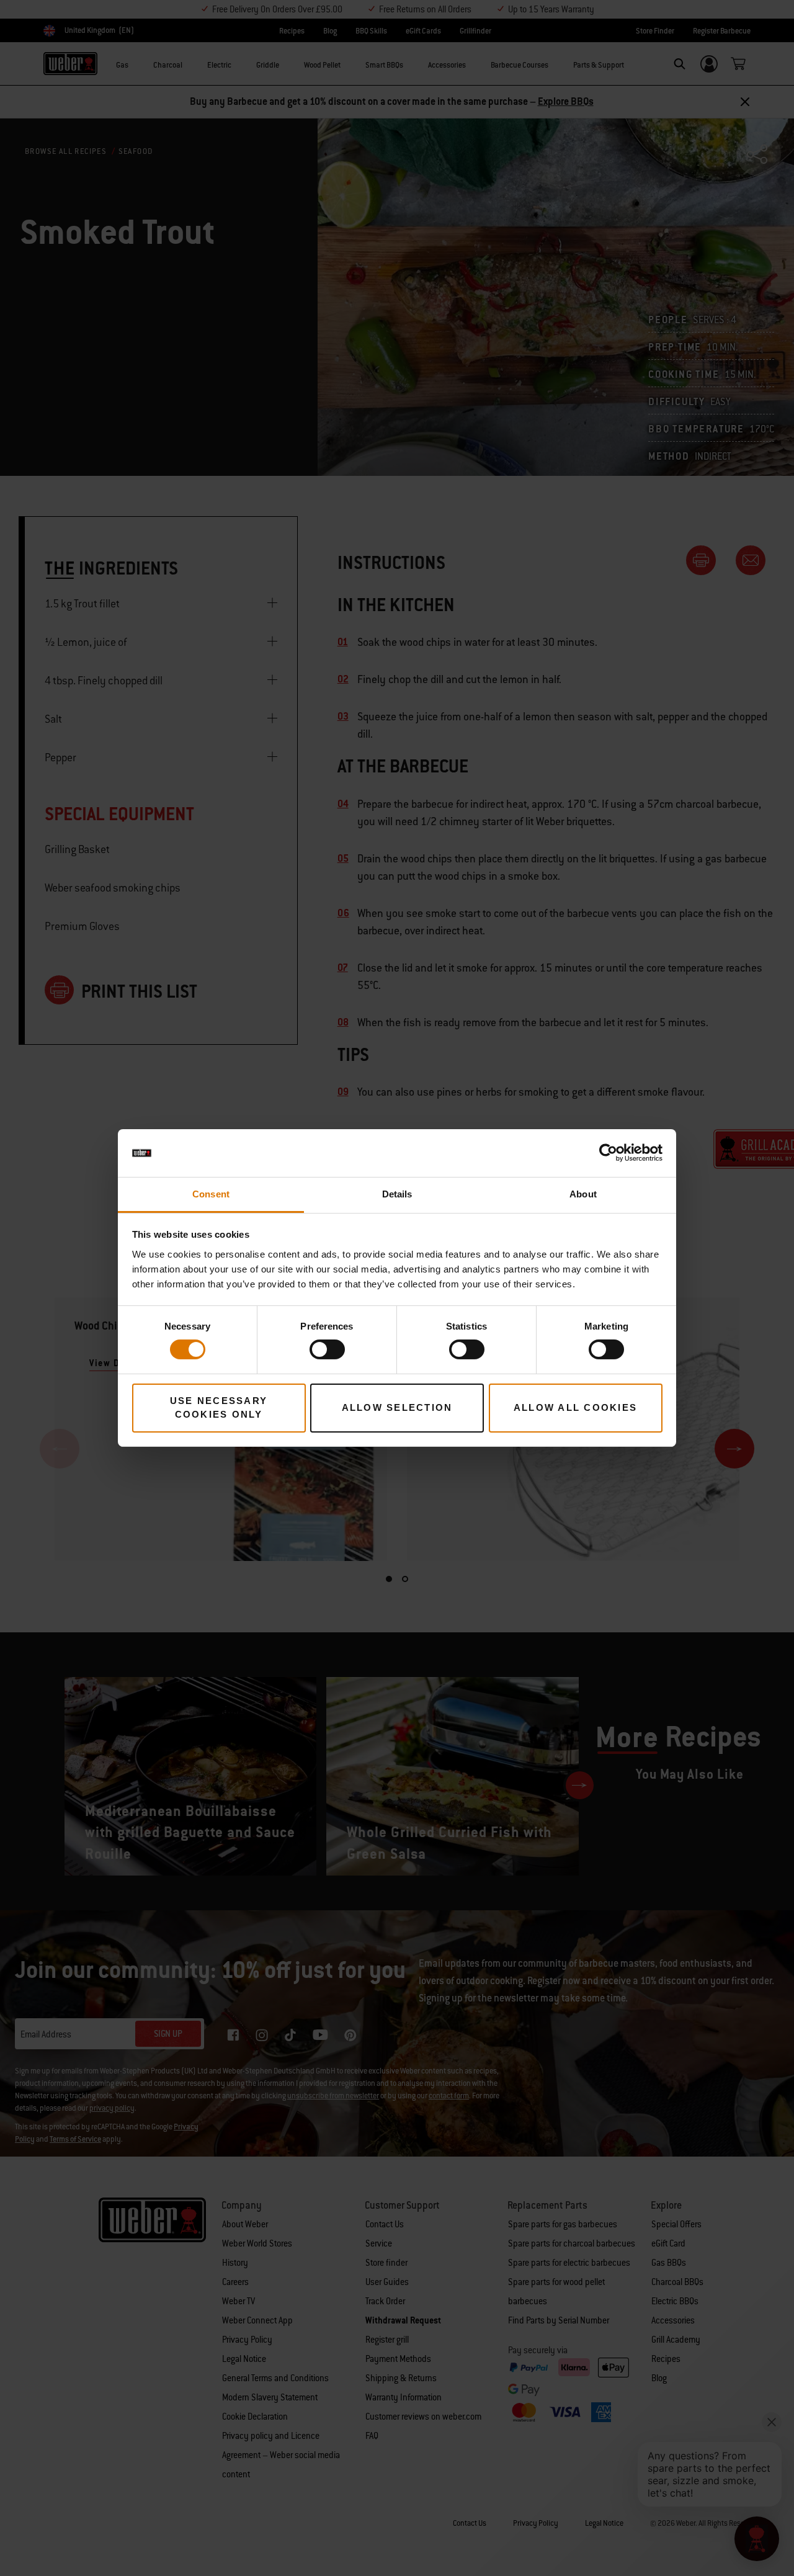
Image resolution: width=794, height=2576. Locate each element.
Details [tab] (397, 1194)
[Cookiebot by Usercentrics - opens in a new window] (608, 1153)
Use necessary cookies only (219, 1408)
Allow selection (397, 1407)
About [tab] (583, 1194)
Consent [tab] (211, 1194)
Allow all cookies (575, 1407)
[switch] (327, 1349)
